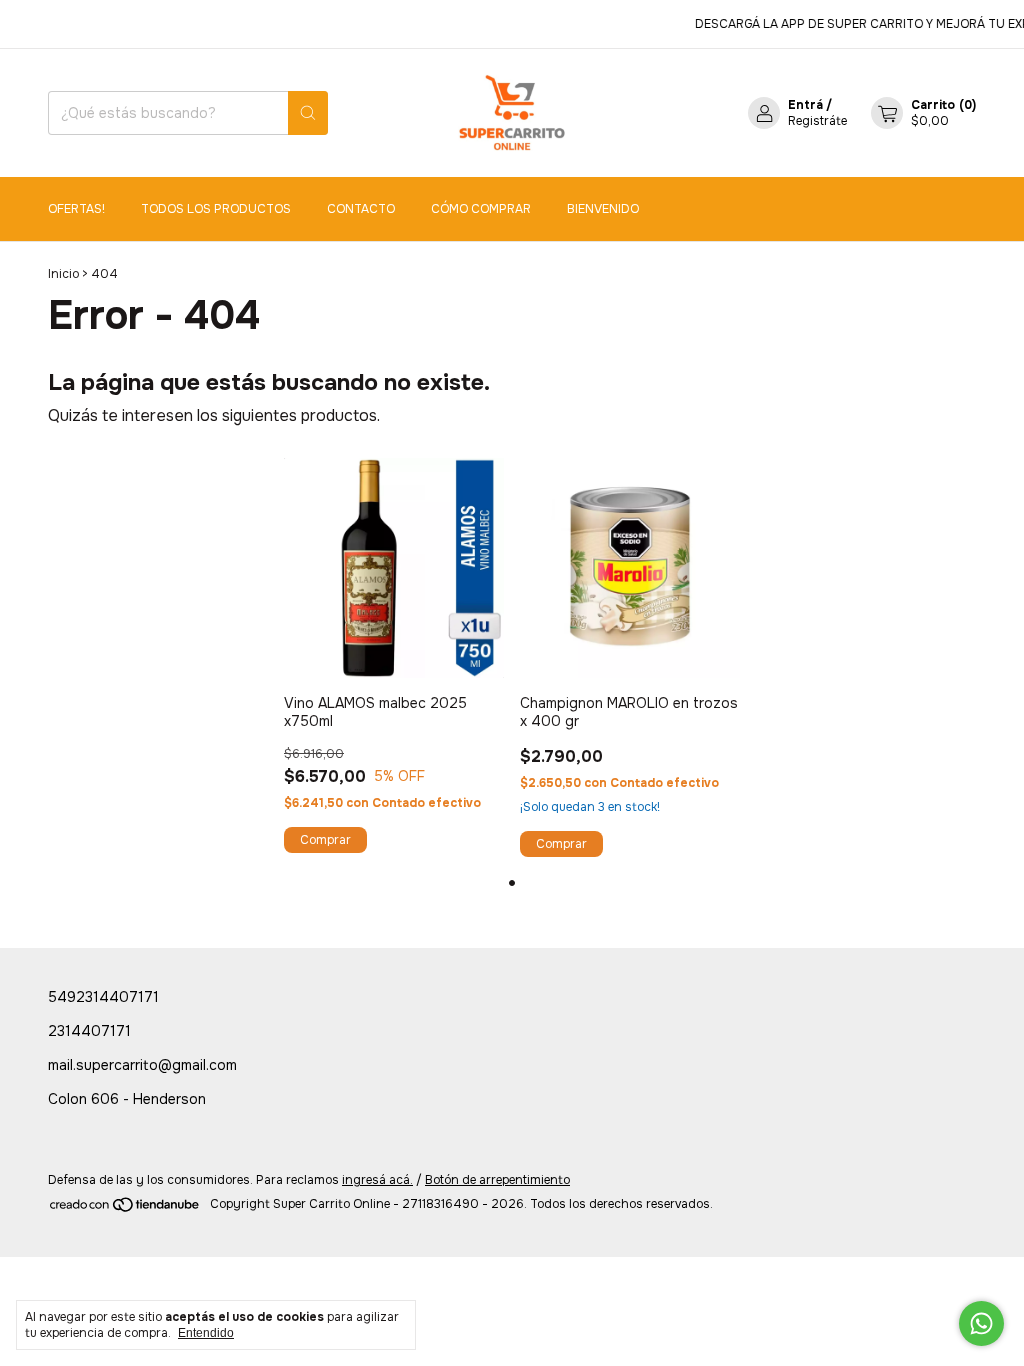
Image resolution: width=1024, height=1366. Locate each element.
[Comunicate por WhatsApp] (981, 1323)
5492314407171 (103, 997)
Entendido (206, 1333)
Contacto (361, 209)
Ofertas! (76, 209)
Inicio (63, 274)
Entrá (805, 105)
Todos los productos (216, 209)
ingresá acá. (377, 1180)
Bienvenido (603, 209)
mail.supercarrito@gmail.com (142, 1065)
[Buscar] (308, 113)
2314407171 (89, 1031)
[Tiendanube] (125, 1209)
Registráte (817, 121)
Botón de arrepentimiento (497, 1180)
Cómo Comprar (481, 209)
